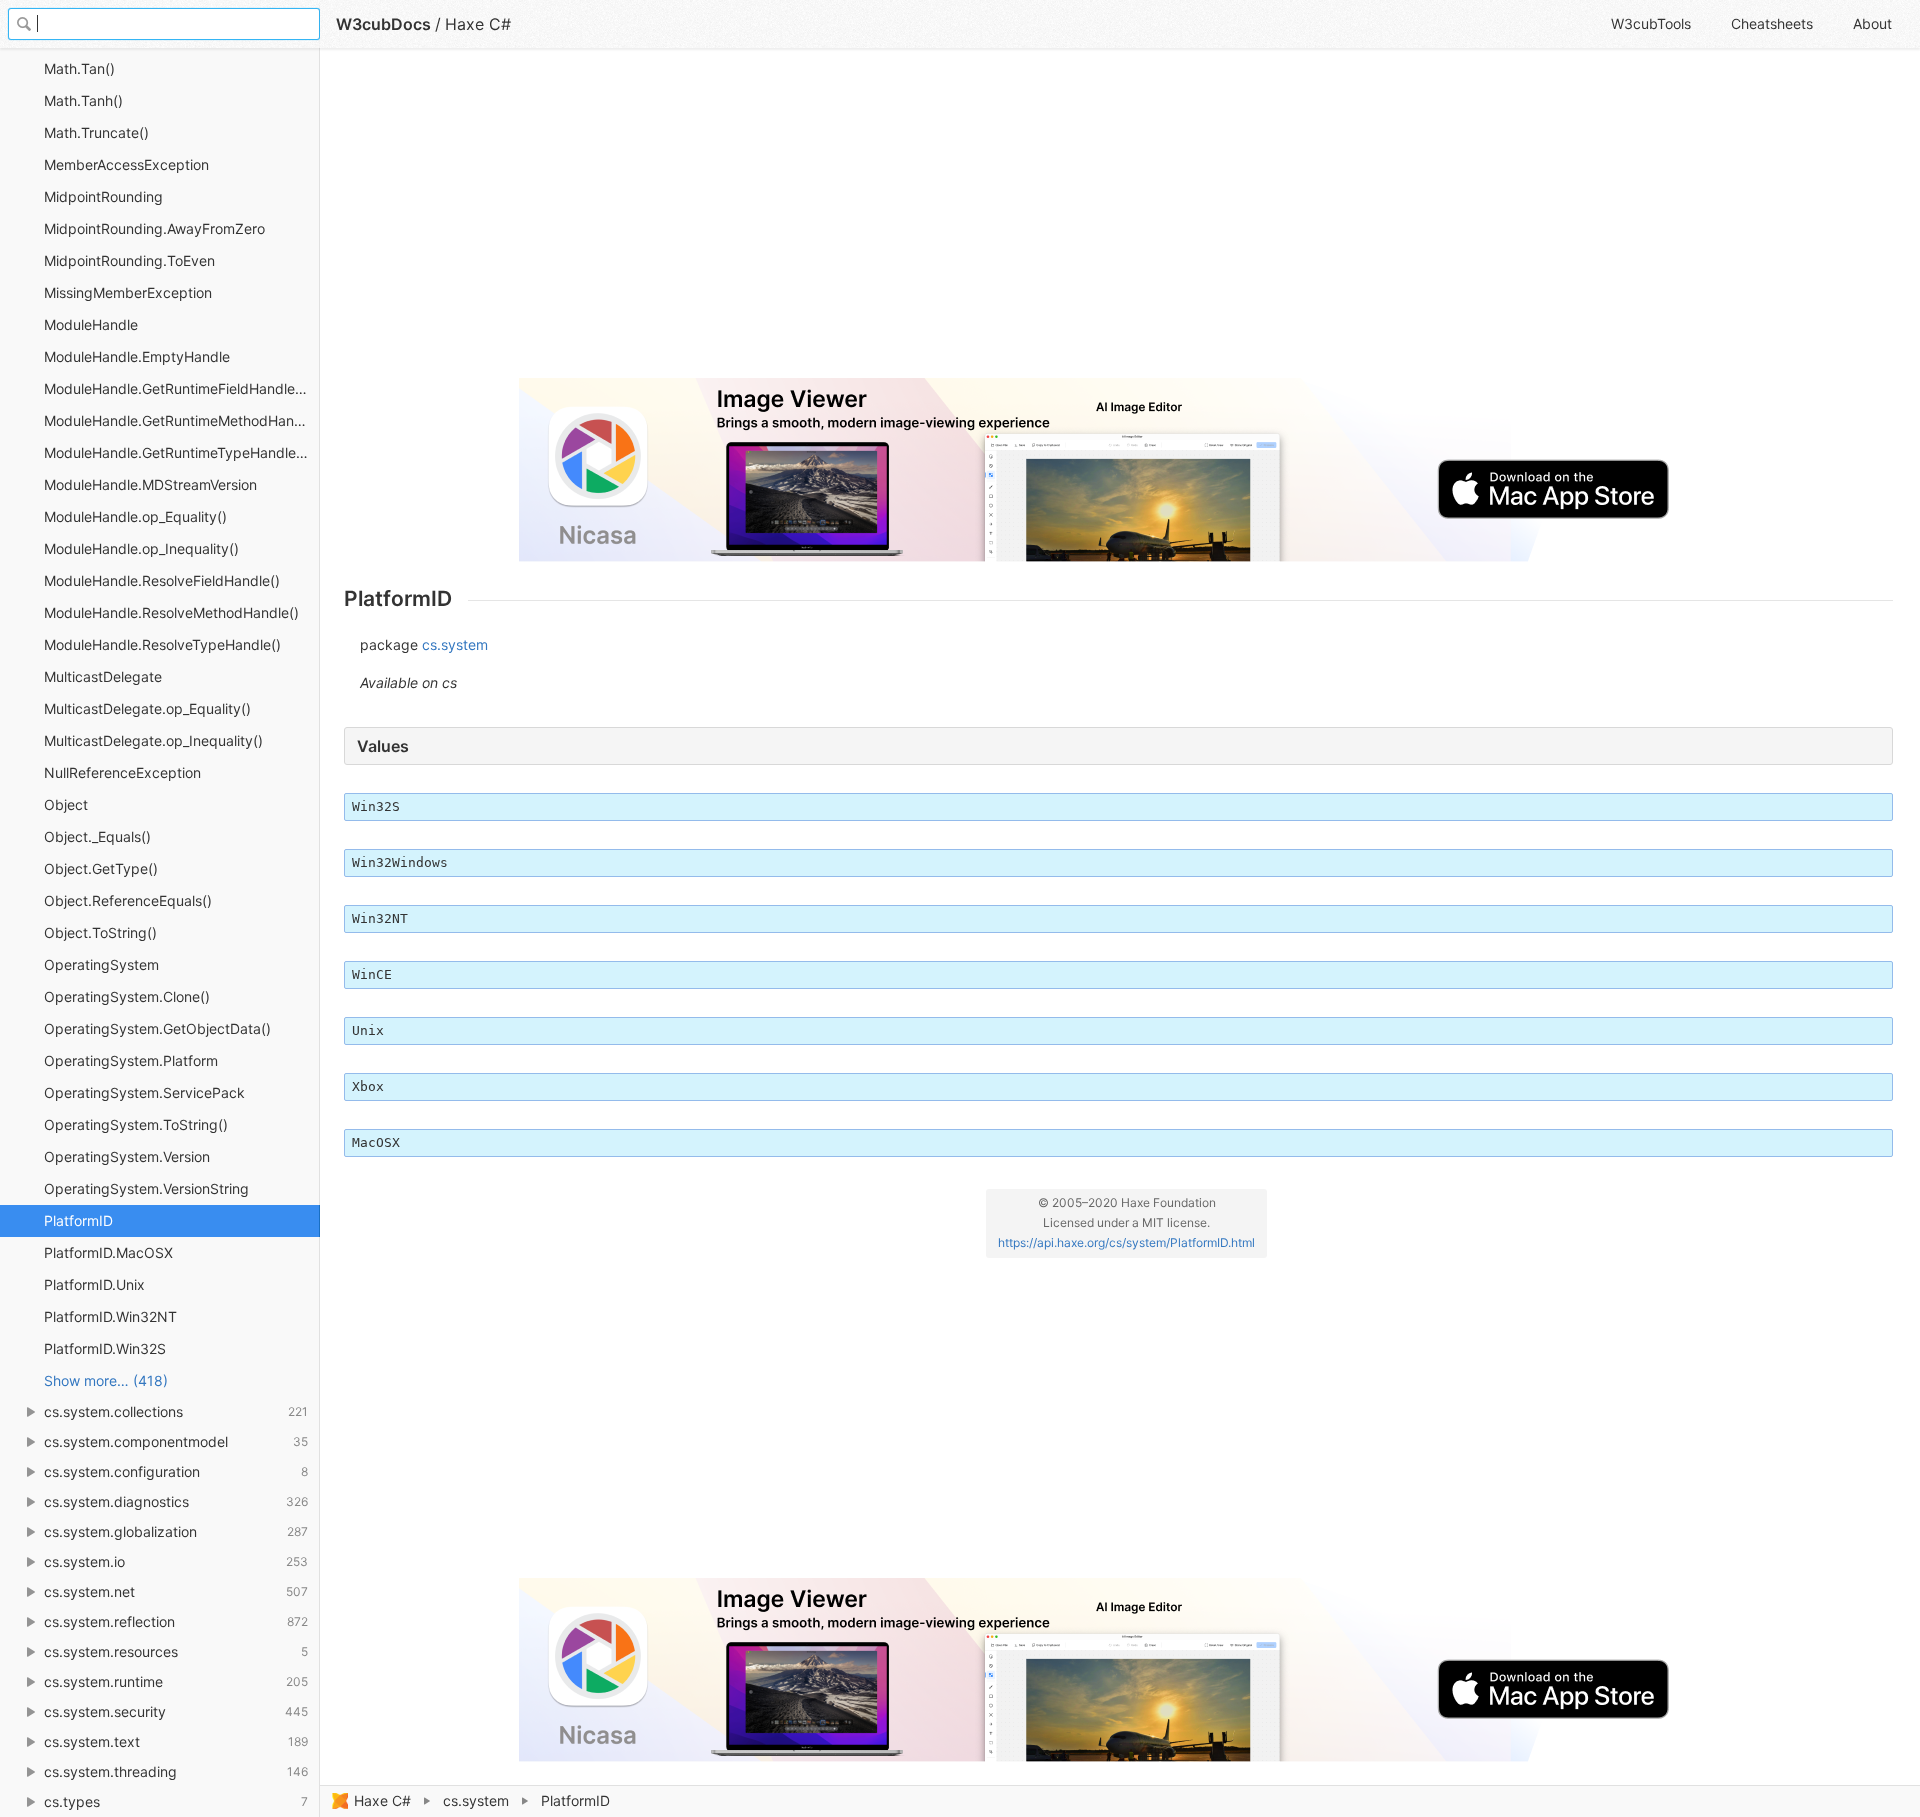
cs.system (476, 1800)
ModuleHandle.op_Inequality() (141, 548)
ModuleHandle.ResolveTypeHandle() (162, 644)
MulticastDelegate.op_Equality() (147, 708)
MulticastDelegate (103, 676)
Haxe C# (382, 1800)
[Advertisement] (944, 222)
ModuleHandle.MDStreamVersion (150, 484)
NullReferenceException (122, 772)
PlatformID (78, 1220)
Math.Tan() (79, 68)
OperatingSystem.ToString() (136, 1124)
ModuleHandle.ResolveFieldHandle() (162, 580)
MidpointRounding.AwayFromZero (154, 228)
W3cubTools (1651, 23)
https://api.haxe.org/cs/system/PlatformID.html (1126, 1242)
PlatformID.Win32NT (110, 1316)
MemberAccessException (126, 164)
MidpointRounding (103, 196)
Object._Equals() (97, 836)
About (1872, 23)
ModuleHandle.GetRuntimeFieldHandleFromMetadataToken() (182, 388)
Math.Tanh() (83, 100)
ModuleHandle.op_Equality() (135, 516)
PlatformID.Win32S (105, 1348)
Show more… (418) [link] (106, 1380)
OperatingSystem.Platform (131, 1060)
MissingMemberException (128, 292)
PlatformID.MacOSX (108, 1252)
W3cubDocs (383, 24)
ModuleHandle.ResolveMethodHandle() (171, 612)
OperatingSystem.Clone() (127, 996)
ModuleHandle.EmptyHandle (137, 356)
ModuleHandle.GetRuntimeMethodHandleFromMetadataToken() (182, 420)
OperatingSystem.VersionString (146, 1188)
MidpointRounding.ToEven (129, 260)
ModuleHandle (91, 324)
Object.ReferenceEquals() (128, 900)
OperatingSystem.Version (127, 1156)
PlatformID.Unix (94, 1284)
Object (66, 804)
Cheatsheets (1772, 23)
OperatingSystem (101, 964)
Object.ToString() (100, 932)
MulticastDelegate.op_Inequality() (153, 740)
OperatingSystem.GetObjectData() (157, 1028)
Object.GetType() (101, 868)
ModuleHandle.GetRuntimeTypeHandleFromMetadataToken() (182, 452)
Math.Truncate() (96, 132)
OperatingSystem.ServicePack (144, 1092)
